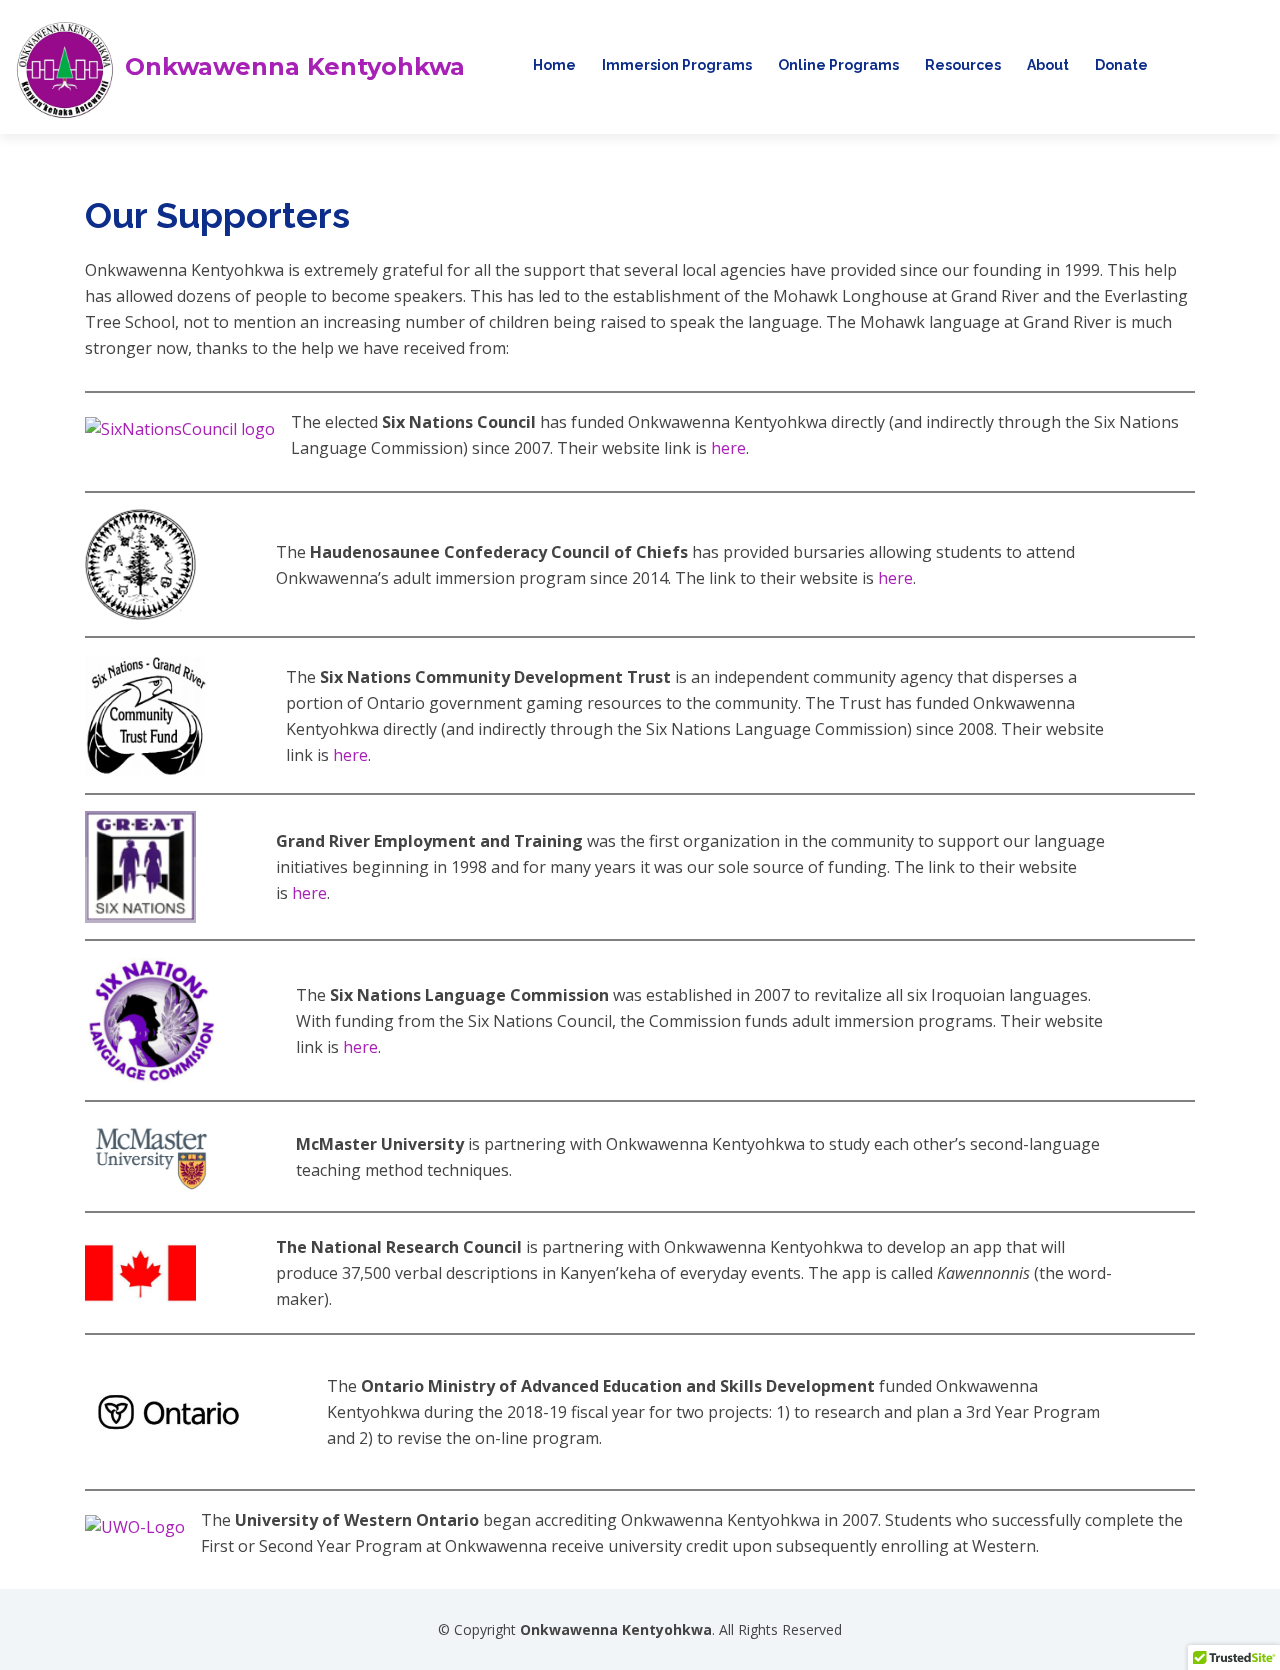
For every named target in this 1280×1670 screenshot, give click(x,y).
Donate (1121, 65)
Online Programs (838, 65)
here (728, 448)
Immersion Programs (677, 65)
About (1048, 65)
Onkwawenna (295, 67)
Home (554, 65)
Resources (963, 65)
